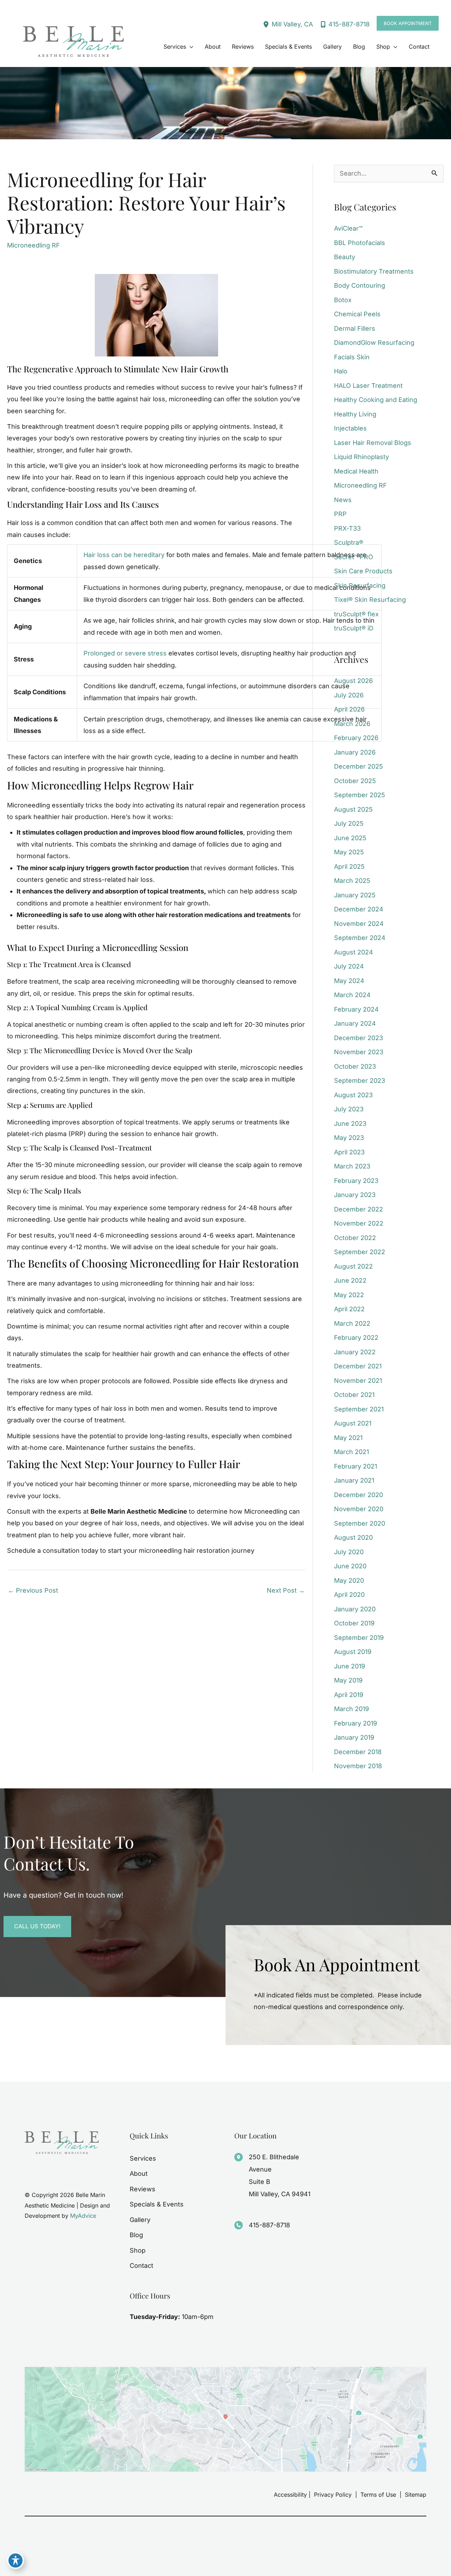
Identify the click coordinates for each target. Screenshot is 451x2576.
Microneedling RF (33, 245)
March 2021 (351, 1452)
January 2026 (355, 752)
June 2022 (350, 1280)
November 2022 (359, 1223)
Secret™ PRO (354, 557)
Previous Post (33, 1590)
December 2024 (359, 909)
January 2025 (355, 895)
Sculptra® (349, 542)
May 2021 (348, 1438)
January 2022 (355, 1352)
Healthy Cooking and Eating (376, 400)
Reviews (143, 2189)
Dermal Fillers (355, 328)
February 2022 (356, 1338)
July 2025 (349, 823)
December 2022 (359, 1209)
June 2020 (350, 1566)
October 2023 (355, 1066)
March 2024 (352, 995)
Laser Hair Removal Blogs (373, 443)
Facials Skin (352, 357)
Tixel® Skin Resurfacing (370, 600)
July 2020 (349, 1552)
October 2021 (354, 1395)
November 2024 (359, 924)
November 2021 (358, 1381)
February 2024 (356, 1009)
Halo (341, 371)
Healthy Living (355, 414)
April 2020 (349, 1595)
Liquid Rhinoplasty (362, 457)
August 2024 (354, 952)
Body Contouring (360, 285)
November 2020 (359, 1509)
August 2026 (353, 681)
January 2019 (354, 1737)
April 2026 (349, 709)
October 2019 (354, 1623)
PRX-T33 (347, 528)
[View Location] (267, 24)
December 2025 (359, 766)
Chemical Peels (357, 314)
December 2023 (359, 1038)
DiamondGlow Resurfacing (374, 343)
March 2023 (352, 1166)
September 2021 (359, 1409)
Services (143, 2158)
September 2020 (360, 1523)
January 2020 (355, 1609)
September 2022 (360, 1252)
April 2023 (349, 1152)
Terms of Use (378, 2495)
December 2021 (358, 1366)
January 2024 (355, 1023)
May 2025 (349, 852)
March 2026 (352, 724)
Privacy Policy (333, 2495)
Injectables (350, 428)
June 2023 (350, 1124)
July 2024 (349, 966)
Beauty (345, 257)
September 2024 (360, 938)
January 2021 (354, 1480)
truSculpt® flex (356, 614)
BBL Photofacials (360, 243)
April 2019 (349, 1695)
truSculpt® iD (354, 628)
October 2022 (355, 1238)
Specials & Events (157, 2204)
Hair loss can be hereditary (124, 555)
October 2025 (355, 781)
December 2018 (358, 1752)
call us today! (37, 1926)
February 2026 (356, 738)
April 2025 (349, 866)
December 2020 (359, 1495)
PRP (340, 514)
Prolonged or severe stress (125, 653)
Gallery (140, 2220)
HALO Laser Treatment (368, 386)
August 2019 (353, 1652)
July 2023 (349, 1109)
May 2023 (349, 1138)
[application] (190, 47)
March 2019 (351, 1709)
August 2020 (353, 1537)
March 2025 (352, 881)
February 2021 (356, 1466)
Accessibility (290, 2495)
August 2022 (353, 1266)
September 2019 (359, 1638)
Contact (141, 2266)
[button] (408, 23)
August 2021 (353, 1423)
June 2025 (350, 838)
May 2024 (349, 981)
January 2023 (355, 1195)
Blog (136, 2235)
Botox (343, 300)
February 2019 (356, 1723)
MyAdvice (83, 2216)
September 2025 (360, 795)
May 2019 (348, 1680)
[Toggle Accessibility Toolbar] (16, 2560)
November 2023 (359, 1052)
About (139, 2174)
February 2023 (356, 1181)
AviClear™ (348, 228)
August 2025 (353, 809)
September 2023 (360, 1081)
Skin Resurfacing (360, 585)
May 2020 (349, 1580)
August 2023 (353, 1095)
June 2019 (350, 1666)
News (343, 500)
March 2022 (352, 1323)
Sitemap (415, 2495)
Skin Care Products (363, 571)
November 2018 (358, 1766)
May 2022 (349, 1295)
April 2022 (349, 1309)
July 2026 (349, 695)
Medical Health (356, 471)
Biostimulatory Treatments (374, 271)
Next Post (286, 1590)
